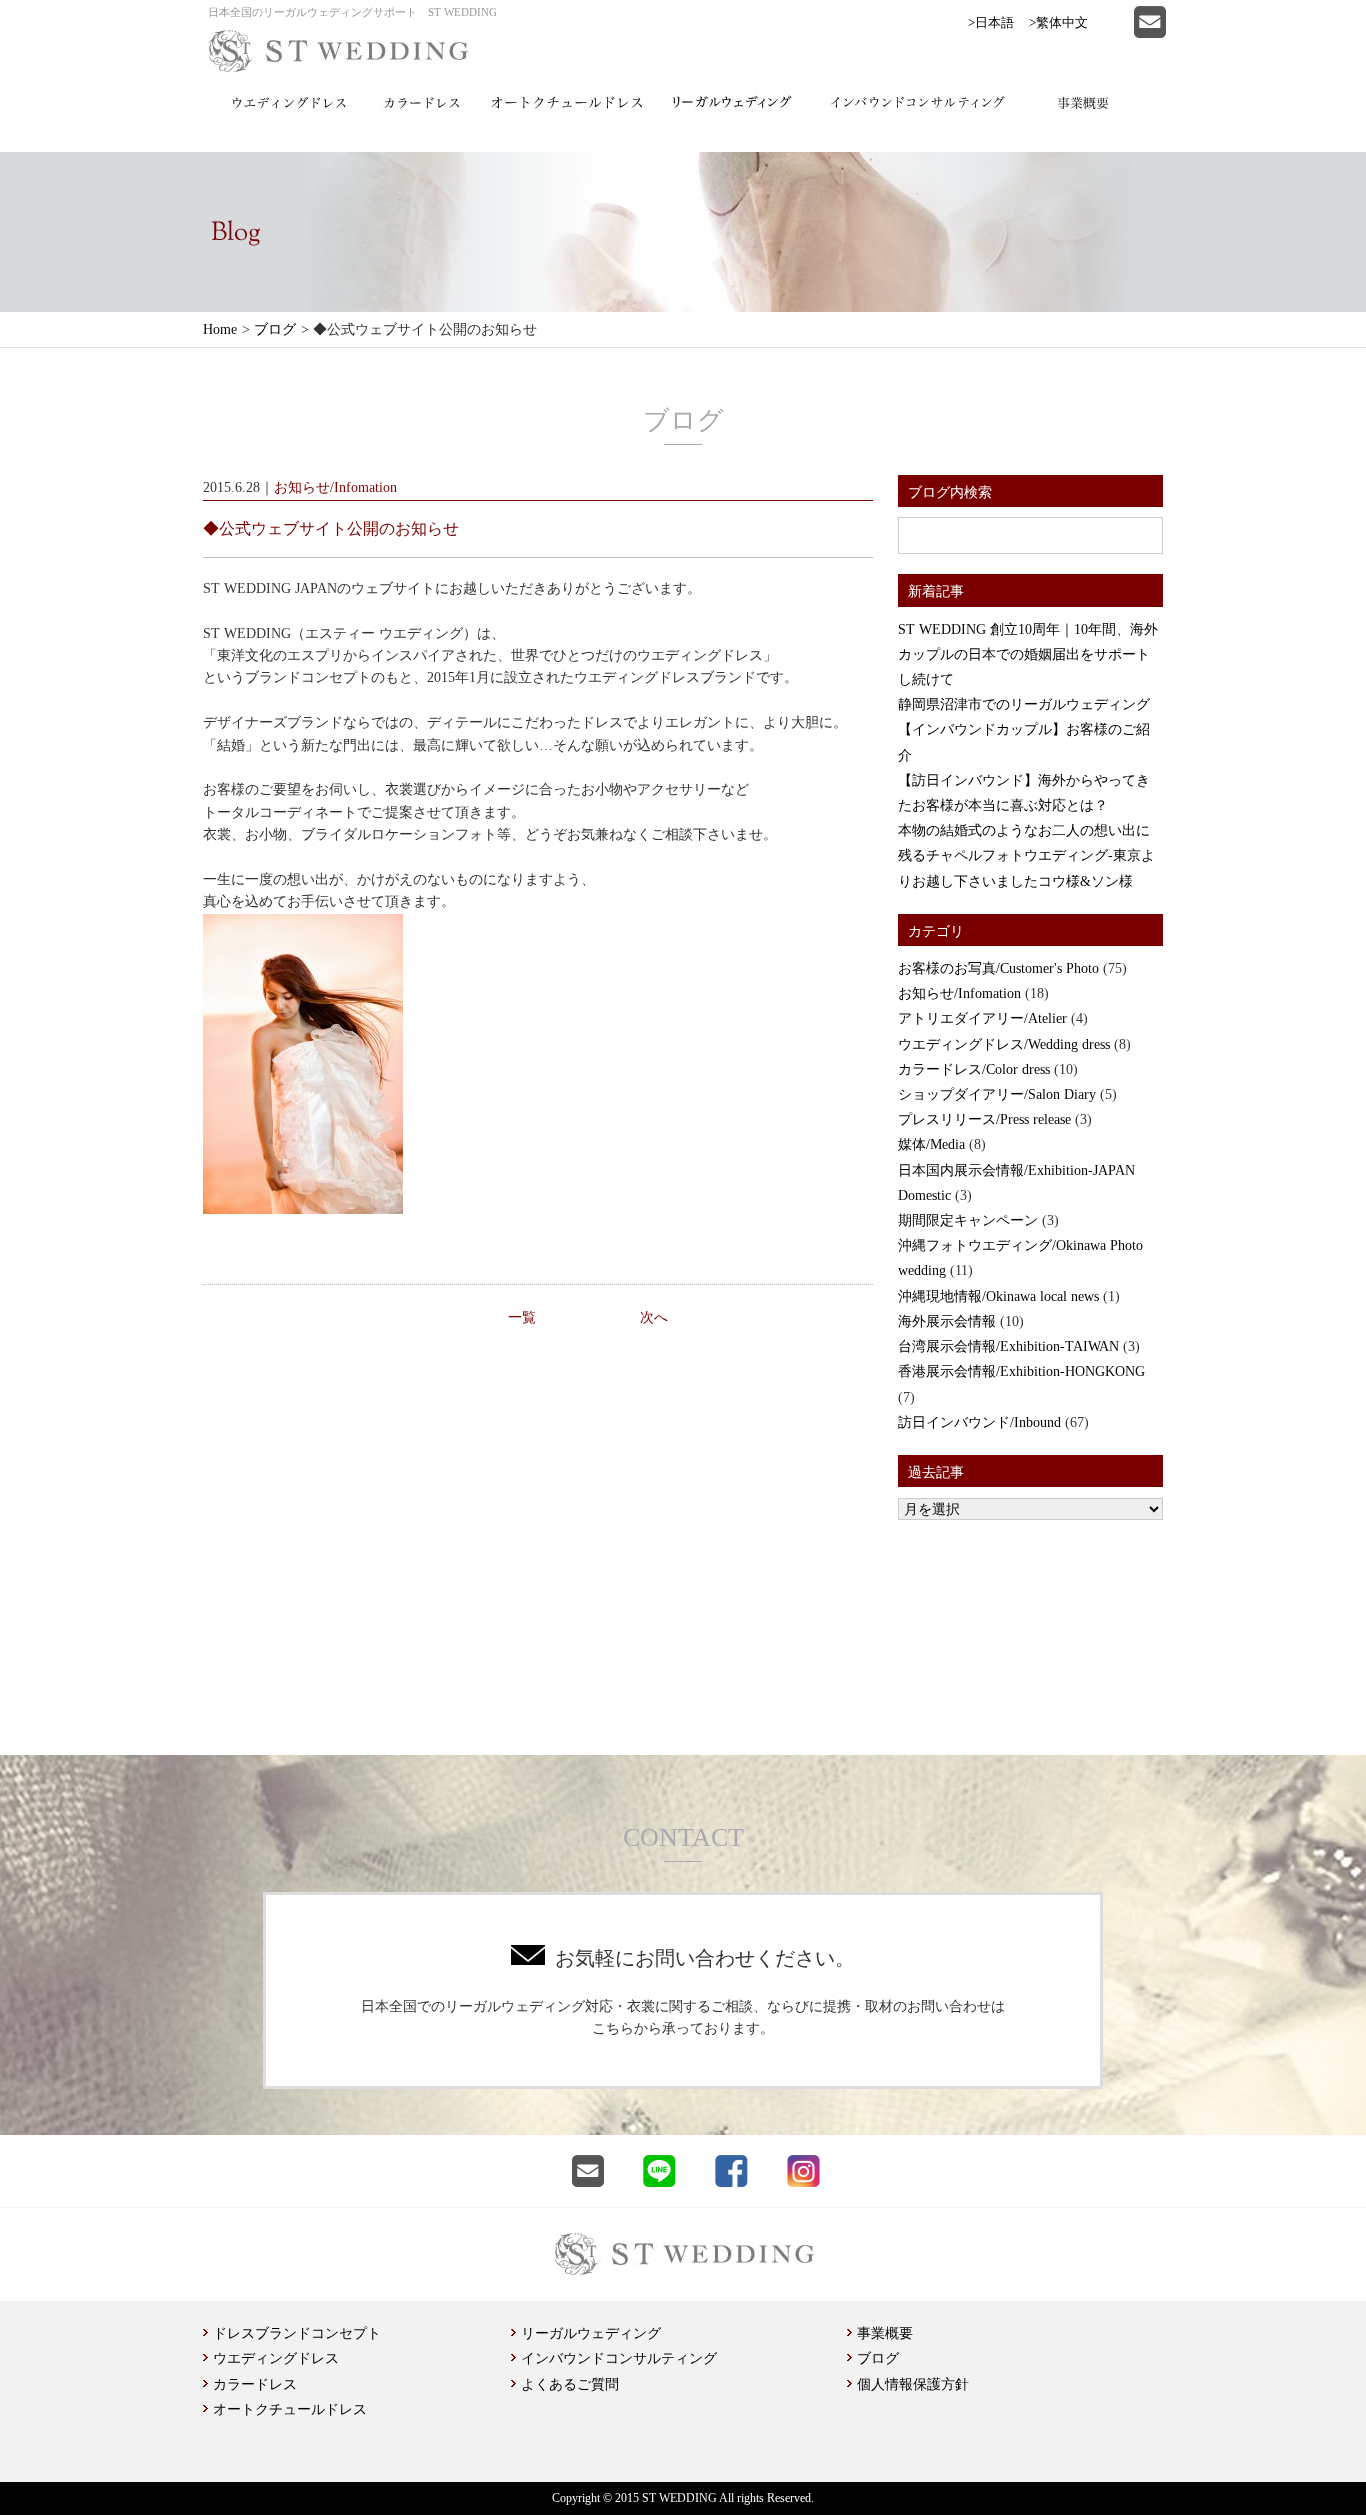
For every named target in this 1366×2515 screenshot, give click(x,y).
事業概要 (885, 2333)
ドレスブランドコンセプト (297, 2333)
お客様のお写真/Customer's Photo (998, 968)
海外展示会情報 (947, 1321)
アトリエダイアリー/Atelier (982, 1018)
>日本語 (991, 22)
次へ (654, 1317)
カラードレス (255, 2384)
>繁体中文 (1058, 22)
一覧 (522, 1317)
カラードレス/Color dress (974, 1069)
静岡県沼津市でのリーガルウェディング (1024, 704)
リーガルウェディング (591, 2333)
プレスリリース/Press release (984, 1119)
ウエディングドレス (276, 2358)
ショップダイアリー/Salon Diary (997, 1094)
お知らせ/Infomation (959, 993)
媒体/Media (931, 1144)
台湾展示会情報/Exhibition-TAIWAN (1008, 1346)
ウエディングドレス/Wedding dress (1004, 1044)
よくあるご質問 (570, 2384)
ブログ (275, 329)
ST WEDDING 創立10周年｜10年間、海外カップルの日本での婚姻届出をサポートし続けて (1028, 654)
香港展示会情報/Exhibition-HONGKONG (1021, 1371)
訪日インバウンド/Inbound (979, 1422)
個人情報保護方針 (913, 2384)
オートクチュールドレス (290, 2409)
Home (220, 329)
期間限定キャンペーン (968, 1220)
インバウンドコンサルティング (619, 2358)
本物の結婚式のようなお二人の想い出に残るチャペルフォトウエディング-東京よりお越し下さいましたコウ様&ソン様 (1026, 855)
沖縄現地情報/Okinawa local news (998, 1296)
